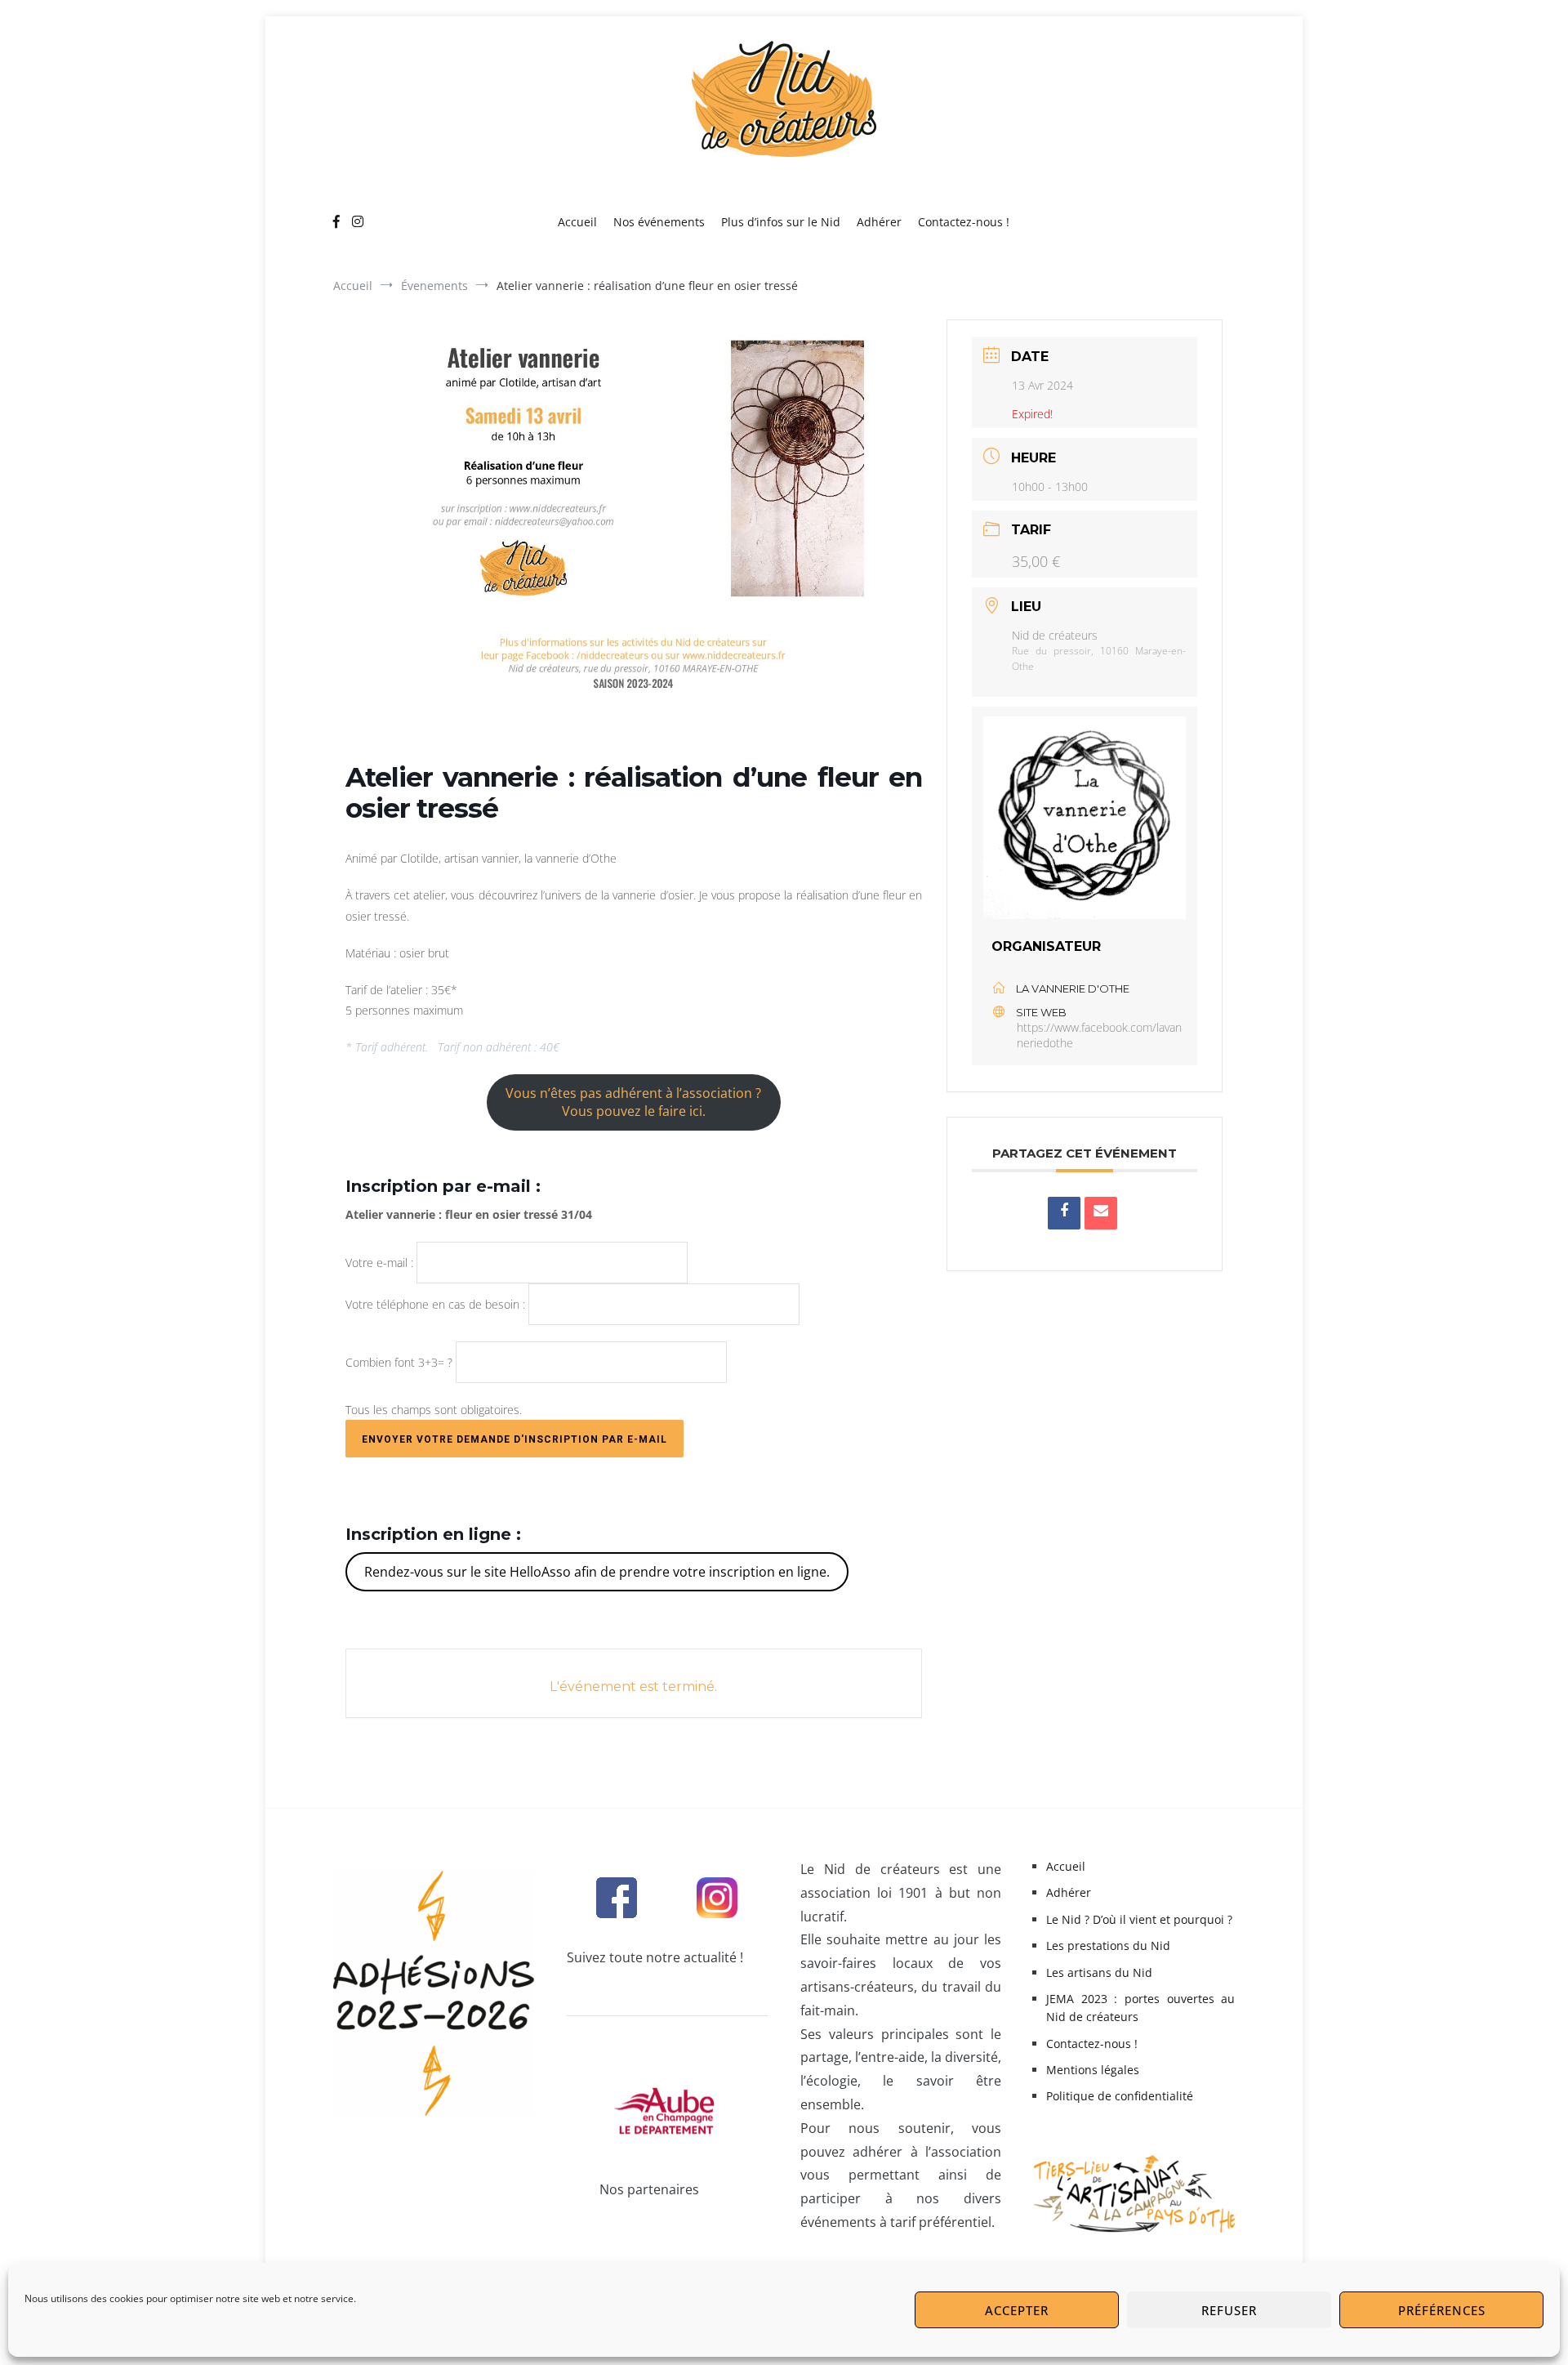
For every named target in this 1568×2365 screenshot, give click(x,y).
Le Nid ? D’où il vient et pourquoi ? (1139, 1919)
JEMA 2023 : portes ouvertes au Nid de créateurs (1140, 2008)
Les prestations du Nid (1108, 1946)
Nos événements (659, 222)
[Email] (1101, 1213)
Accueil (577, 222)
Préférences (1442, 2310)
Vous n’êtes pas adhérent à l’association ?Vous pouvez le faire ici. (633, 1102)
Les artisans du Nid (1099, 1972)
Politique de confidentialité (1120, 2096)
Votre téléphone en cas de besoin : (437, 1304)
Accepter (1017, 2310)
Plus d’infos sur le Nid (781, 222)
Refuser (1229, 2310)
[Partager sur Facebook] (1064, 1213)
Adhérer (879, 222)
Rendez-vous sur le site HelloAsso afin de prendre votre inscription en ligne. (597, 1572)
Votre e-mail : (381, 1263)
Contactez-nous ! (964, 222)
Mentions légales (1093, 2070)
